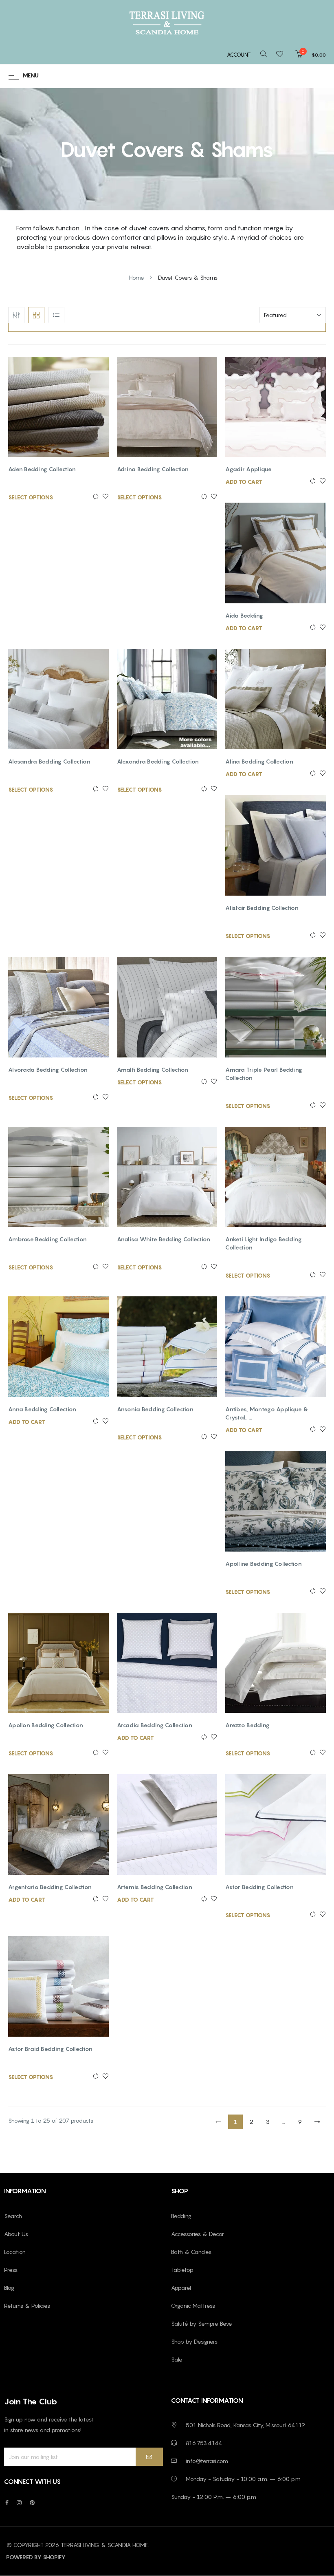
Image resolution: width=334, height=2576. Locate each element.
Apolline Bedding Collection (264, 1564)
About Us (16, 2234)
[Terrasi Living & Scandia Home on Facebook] (7, 2502)
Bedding (181, 2216)
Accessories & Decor (198, 2234)
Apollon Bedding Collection (46, 1725)
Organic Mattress (193, 2306)
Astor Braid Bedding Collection (50, 2049)
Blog (9, 2288)
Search (13, 2216)
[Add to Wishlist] (104, 497)
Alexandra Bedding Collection (158, 761)
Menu (31, 76)
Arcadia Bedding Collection (155, 1725)
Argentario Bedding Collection (50, 1887)
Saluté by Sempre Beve (202, 2323)
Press (11, 2270)
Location (15, 2252)
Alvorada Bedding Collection (48, 1069)
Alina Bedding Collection (259, 761)
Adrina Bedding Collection (153, 469)
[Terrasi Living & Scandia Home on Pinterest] (32, 2502)
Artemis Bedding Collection (155, 1887)
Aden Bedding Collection (42, 469)
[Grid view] (36, 315)
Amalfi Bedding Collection (153, 1069)
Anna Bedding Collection (42, 1409)
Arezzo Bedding (247, 1725)
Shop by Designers (194, 2341)
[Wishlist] (282, 55)
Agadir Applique (248, 469)
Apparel (181, 2288)
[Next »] (317, 2122)
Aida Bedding (244, 615)
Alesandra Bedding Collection (49, 761)
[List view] (56, 315)
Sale (177, 2359)
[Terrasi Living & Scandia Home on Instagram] (19, 2502)
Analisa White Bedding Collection (164, 1239)
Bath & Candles (191, 2252)
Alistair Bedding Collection (262, 908)
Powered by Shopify (36, 2557)
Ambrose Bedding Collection (47, 1239)
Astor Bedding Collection (259, 1887)
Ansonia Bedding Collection (155, 1409)
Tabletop (182, 2270)
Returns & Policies (27, 2306)
